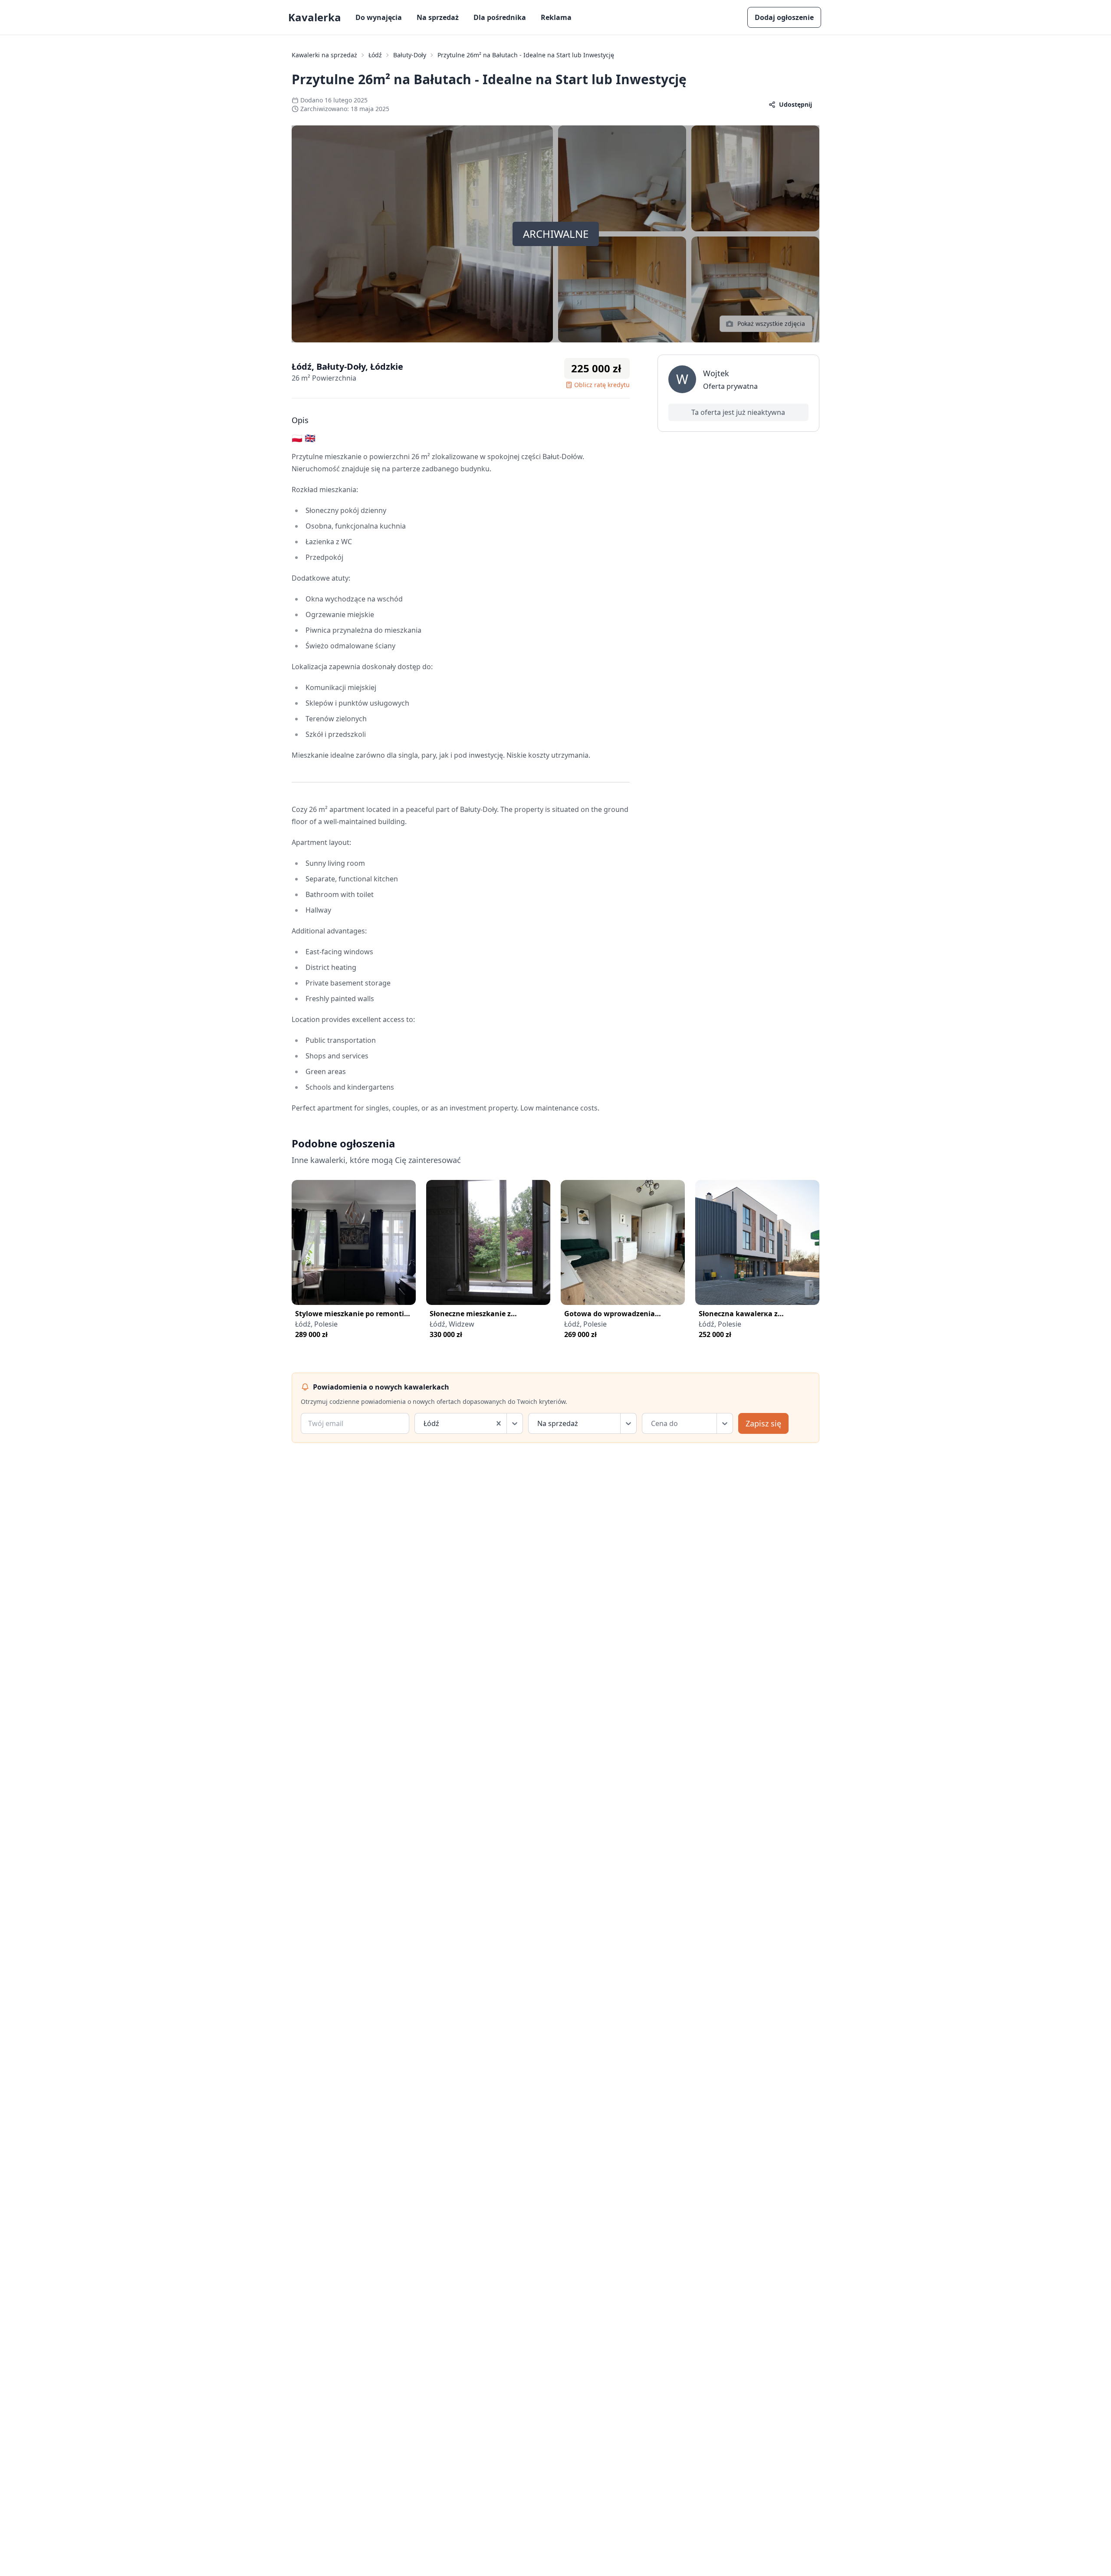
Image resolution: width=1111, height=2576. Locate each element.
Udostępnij (795, 104)
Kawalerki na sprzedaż (324, 55)
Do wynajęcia (379, 17)
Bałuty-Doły (410, 55)
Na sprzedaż (438, 17)
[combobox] (424, 1423)
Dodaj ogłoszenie (784, 17)
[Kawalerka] (354, 1242)
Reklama (556, 17)
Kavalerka (315, 17)
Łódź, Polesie (316, 1324)
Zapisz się (763, 1423)
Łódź (375, 55)
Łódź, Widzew (452, 1324)
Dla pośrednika (500, 17)
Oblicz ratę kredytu (602, 385)
